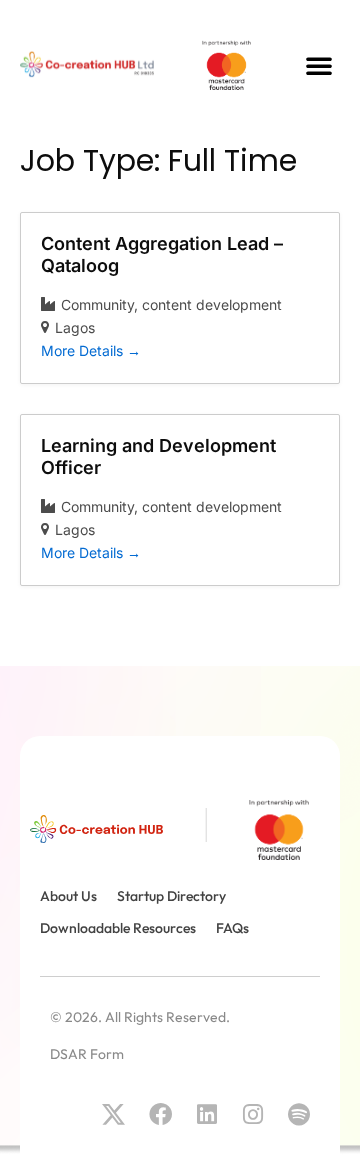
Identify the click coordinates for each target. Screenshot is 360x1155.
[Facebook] (159, 1114)
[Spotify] (299, 1114)
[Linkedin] (206, 1114)
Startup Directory (171, 896)
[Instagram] (252, 1114)
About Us (68, 896)
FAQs (232, 928)
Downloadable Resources (118, 928)
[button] (319, 65)
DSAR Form (87, 1054)
